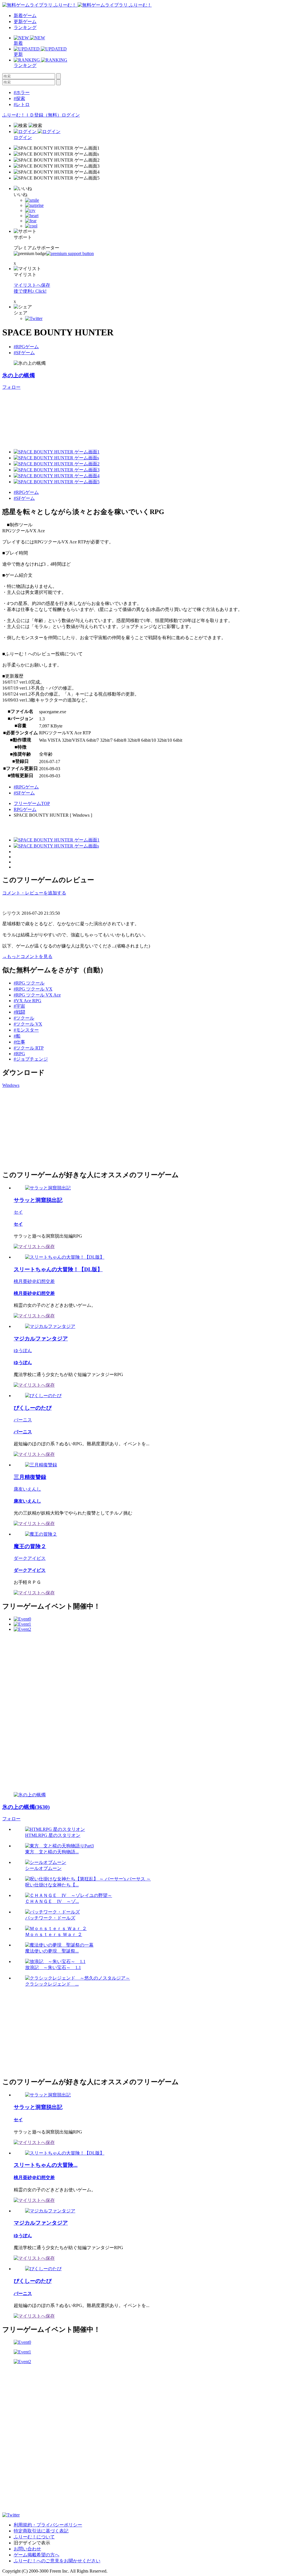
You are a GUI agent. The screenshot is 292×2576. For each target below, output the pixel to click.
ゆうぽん (23, 1351)
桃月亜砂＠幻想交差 (34, 1281)
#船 (17, 1036)
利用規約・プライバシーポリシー (48, 2525)
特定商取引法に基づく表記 (41, 2531)
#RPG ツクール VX (33, 989)
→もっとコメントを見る (27, 956)
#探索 (19, 98)
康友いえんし (27, 1489)
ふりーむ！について (34, 2537)
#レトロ (22, 104)
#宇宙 (19, 1006)
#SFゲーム (24, 353)
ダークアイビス (30, 1558)
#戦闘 (19, 1012)
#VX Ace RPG (28, 1001)
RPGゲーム (25, 809)
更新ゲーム (25, 22)
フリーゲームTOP (32, 803)
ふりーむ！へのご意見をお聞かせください (57, 2561)
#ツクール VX (28, 1024)
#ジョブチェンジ (31, 1059)
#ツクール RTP (29, 1048)
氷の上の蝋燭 (19, 375)
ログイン (71, 115)
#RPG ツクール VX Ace (37, 995)
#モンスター (26, 1030)
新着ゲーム (25, 16)
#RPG (19, 1054)
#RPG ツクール (29, 983)
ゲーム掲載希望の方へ (36, 2555)
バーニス (23, 1420)
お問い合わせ (27, 2549)
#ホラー (22, 92)
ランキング (25, 27)
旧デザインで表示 (32, 2543)
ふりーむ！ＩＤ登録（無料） (32, 115)
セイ (18, 1212)
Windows (11, 1085)
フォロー (11, 387)
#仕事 (19, 1042)
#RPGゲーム (26, 347)
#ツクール (24, 1018)
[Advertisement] (45, 1128)
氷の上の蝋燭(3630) (26, 1807)
